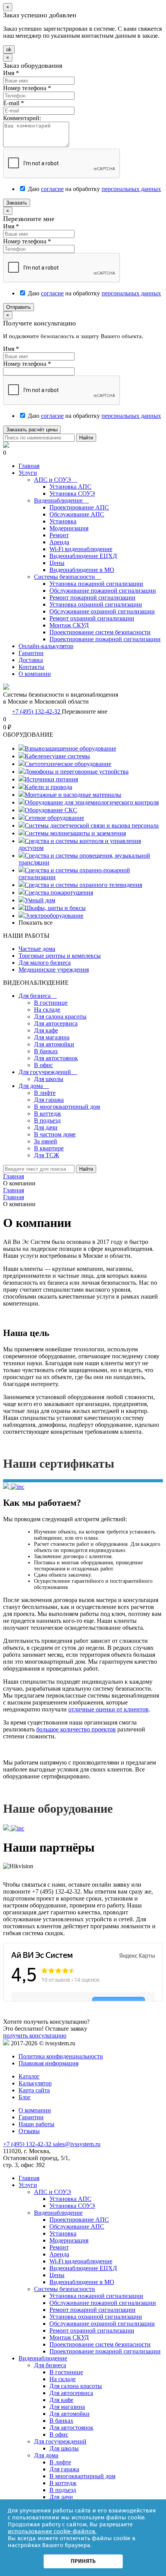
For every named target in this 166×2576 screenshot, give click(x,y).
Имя (11, 73)
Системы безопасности (68, 577)
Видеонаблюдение (61, 500)
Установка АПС (70, 487)
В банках (46, 1051)
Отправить (19, 307)
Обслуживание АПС (77, 514)
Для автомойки (54, 1044)
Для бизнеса (38, 996)
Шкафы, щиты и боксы (55, 908)
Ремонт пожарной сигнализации (92, 597)
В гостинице (51, 1003)
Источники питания (51, 779)
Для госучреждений (48, 1072)
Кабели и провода (48, 787)
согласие (52, 189)
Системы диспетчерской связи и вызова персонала (92, 825)
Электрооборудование (54, 916)
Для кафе (46, 1030)
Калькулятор (35, 2083)
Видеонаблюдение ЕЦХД (83, 556)
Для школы (49, 1079)
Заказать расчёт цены (32, 430)
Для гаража (49, 1100)
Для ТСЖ (47, 1155)
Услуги (28, 473)
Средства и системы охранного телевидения (83, 885)
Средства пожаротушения (59, 892)
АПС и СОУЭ (56, 480)
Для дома (34, 1086)
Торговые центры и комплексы (60, 956)
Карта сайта (34, 2090)
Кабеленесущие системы (57, 756)
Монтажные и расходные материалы (73, 795)
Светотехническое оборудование (68, 764)
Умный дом (40, 900)
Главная (29, 466)
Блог (25, 2097)
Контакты (31, 667)
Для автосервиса (56, 1023)
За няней (46, 1141)
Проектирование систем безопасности (100, 632)
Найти (86, 438)
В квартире (49, 1148)
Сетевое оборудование (54, 818)
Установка (63, 521)
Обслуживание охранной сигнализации (102, 611)
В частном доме (55, 1134)
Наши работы (36, 2124)
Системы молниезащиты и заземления (75, 833)
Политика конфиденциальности (61, 2056)
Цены (57, 563)
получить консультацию (35, 2035)
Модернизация (69, 528)
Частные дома (37, 949)
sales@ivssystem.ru (77, 2144)
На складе (47, 1010)
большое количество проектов (76, 1729)
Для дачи (46, 1127)
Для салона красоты (60, 1016)
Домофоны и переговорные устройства (77, 772)
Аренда (59, 542)
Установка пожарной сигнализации (96, 584)
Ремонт (59, 535)
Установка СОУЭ (72, 494)
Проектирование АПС (79, 507)
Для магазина (52, 1037)
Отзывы (29, 2131)
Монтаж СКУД (69, 625)
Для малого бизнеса (45, 963)
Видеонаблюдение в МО (82, 570)
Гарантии (31, 653)
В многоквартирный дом (67, 1107)
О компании (35, 674)
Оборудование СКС (51, 810)
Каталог (29, 2076)
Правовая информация (48, 2063)
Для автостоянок (56, 1058)
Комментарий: (22, 118)
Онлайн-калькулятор (46, 646)
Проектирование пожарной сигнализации (105, 639)
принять (83, 2561)
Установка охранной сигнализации (96, 604)
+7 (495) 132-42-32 (37, 711)
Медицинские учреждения (54, 970)
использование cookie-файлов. (52, 2531)
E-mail (14, 103)
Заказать (17, 203)
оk (9, 49)
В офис (43, 1065)
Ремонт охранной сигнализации (92, 618)
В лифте (45, 1093)
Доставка (31, 660)
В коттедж (47, 1114)
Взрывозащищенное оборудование (70, 748)
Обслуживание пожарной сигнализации (103, 591)
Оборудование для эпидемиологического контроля (92, 802)
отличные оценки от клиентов (108, 1709)
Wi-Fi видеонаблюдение (81, 549)
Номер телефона (27, 88)
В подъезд (47, 1120)
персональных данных (131, 189)
